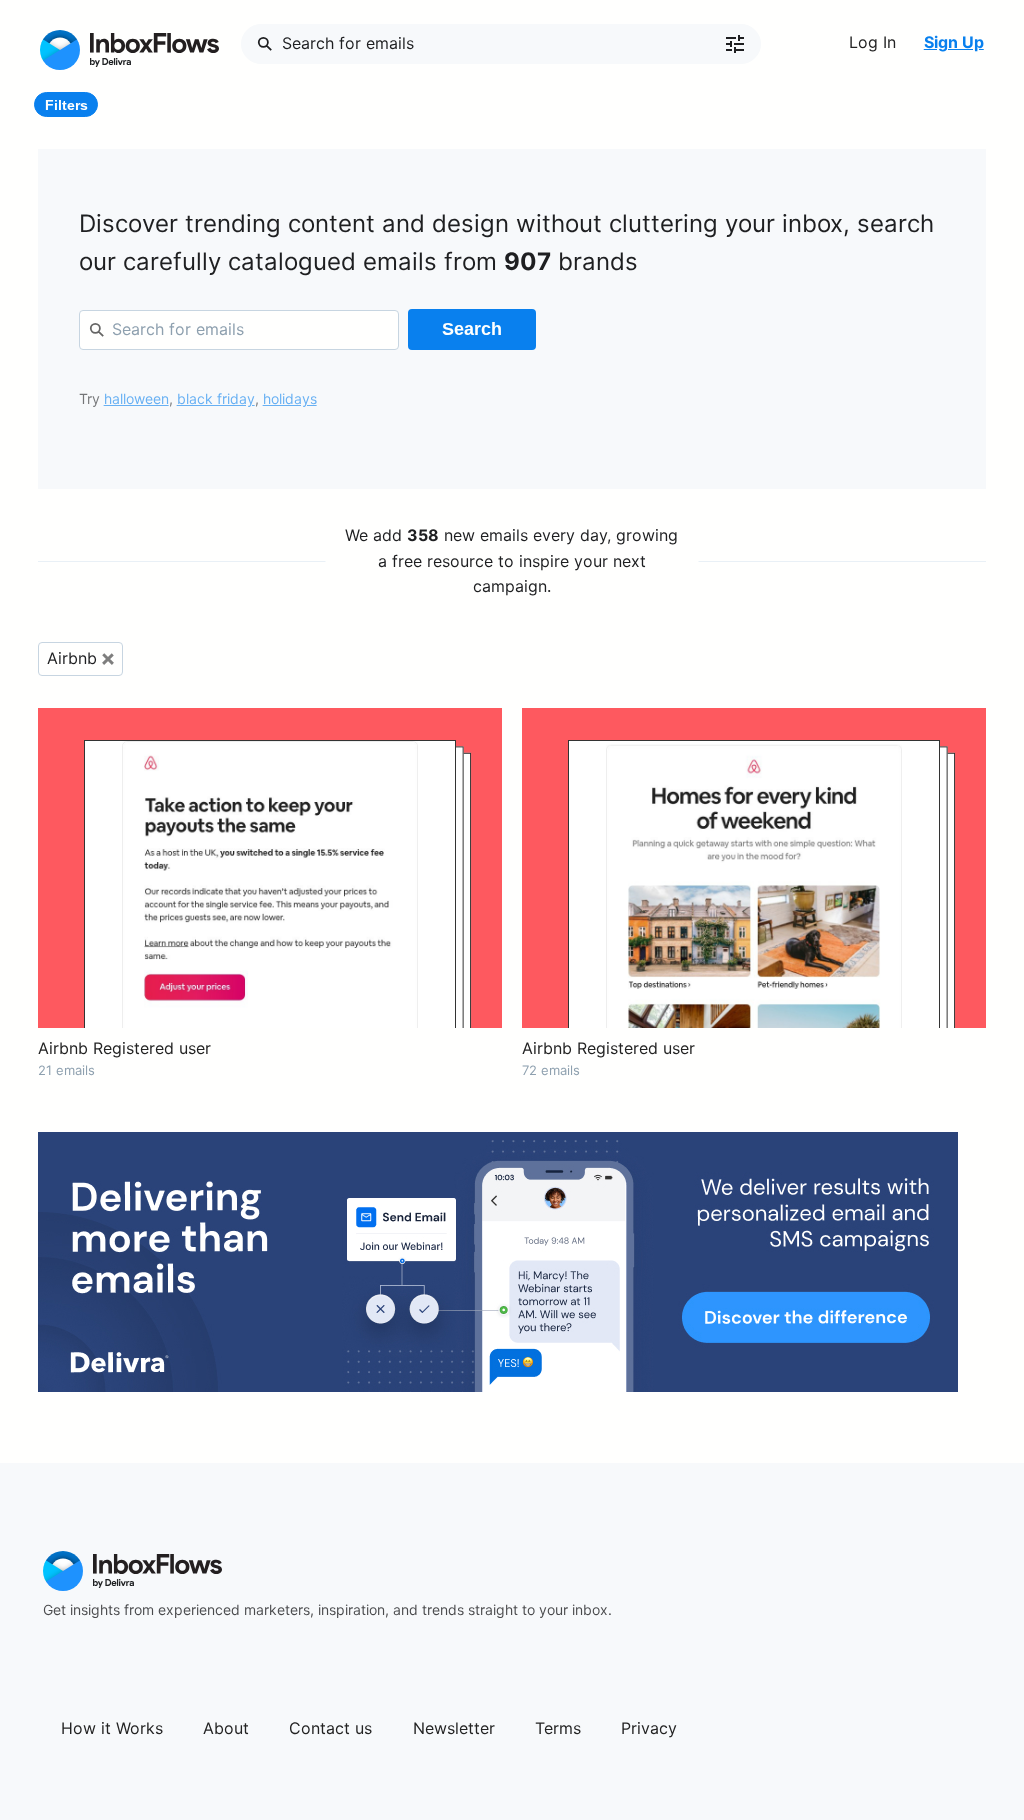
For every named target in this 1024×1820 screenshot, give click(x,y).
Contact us (330, 1728)
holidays (290, 398)
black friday (216, 398)
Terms (558, 1728)
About (226, 1728)
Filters (66, 105)
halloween (136, 398)
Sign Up (954, 42)
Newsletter (454, 1728)
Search (472, 329)
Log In (872, 42)
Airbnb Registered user (124, 1048)
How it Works (112, 1728)
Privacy (649, 1728)
